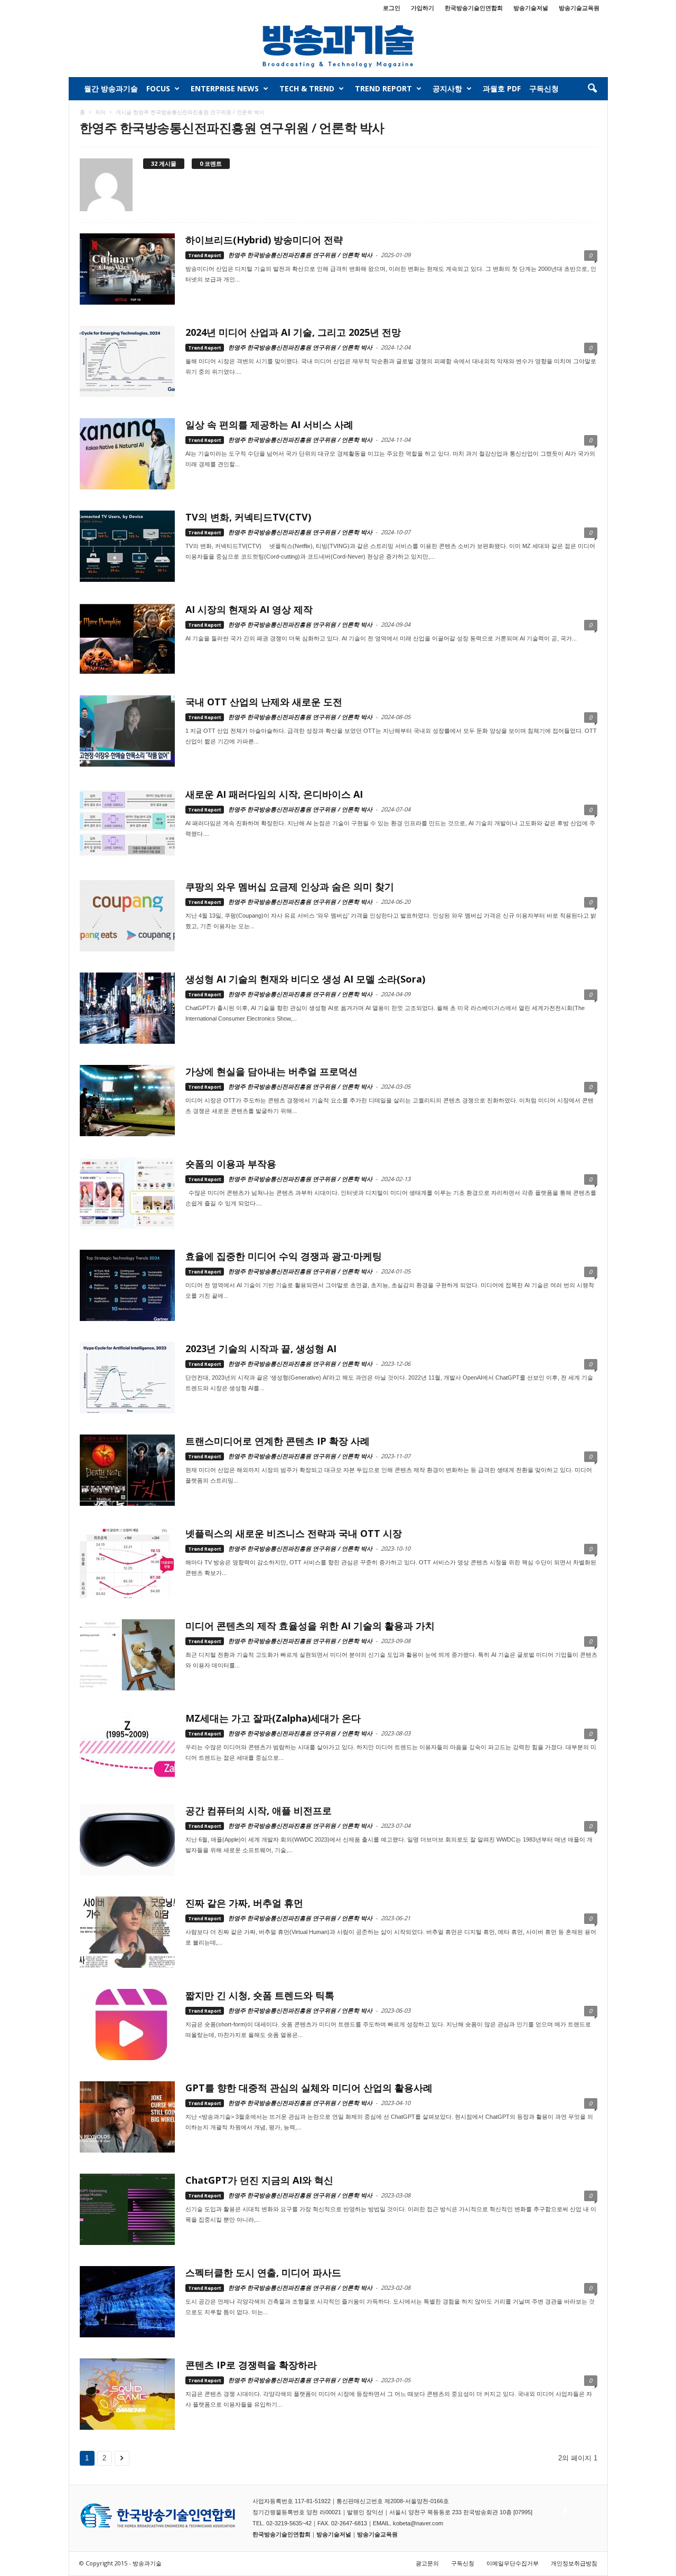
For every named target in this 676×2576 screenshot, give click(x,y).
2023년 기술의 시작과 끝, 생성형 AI (261, 1348)
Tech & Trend (307, 88)
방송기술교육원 (579, 8)
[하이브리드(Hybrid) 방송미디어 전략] (127, 269)
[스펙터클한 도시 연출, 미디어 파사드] (127, 2302)
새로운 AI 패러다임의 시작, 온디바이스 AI (274, 794)
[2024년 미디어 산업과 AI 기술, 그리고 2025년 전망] (127, 361)
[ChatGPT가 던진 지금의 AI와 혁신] (127, 2209)
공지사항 (447, 88)
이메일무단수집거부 (513, 2563)
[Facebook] (564, 2508)
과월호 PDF (502, 88)
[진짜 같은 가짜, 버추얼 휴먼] (127, 1932)
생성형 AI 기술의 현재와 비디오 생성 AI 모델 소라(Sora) (305, 979)
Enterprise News (225, 88)
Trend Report (383, 88)
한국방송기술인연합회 (474, 8)
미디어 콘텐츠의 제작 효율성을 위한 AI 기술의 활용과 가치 (310, 1626)
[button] (592, 89)
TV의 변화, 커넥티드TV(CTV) (248, 517)
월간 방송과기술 (111, 88)
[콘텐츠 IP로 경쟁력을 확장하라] (127, 2394)
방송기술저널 (531, 8)
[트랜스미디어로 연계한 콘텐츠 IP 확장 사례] (127, 1470)
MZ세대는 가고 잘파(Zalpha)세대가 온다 (273, 1718)
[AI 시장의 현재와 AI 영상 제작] (127, 639)
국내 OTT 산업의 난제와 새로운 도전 (264, 702)
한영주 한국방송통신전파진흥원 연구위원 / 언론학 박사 (300, 255)
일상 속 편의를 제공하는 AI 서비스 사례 (269, 424)
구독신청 (544, 88)
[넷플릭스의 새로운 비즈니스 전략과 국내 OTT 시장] (127, 1563)
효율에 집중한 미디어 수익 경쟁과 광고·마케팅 (284, 1256)
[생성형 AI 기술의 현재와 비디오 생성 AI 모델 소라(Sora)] (127, 1008)
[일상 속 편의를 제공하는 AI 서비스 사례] (127, 454)
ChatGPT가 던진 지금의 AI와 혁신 (259, 2180)
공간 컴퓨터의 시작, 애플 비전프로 (259, 1810)
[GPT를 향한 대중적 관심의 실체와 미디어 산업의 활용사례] (127, 2117)
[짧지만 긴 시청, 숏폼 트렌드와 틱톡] (127, 2025)
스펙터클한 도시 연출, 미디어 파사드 (263, 2272)
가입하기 (422, 8)
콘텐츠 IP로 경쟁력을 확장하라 (251, 2365)
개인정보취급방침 (574, 2563)
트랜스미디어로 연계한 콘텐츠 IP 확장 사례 (278, 1441)
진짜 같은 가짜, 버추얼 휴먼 (244, 1903)
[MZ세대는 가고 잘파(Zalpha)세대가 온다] (127, 1747)
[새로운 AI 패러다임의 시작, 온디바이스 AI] (127, 823)
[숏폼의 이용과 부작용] (127, 1193)
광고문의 (427, 2563)
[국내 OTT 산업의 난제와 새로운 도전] (127, 731)
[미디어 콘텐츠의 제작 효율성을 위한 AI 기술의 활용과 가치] (127, 1655)
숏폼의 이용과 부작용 (231, 1164)
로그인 (392, 8)
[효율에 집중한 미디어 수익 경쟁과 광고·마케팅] (127, 1285)
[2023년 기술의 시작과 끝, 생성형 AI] (127, 1378)
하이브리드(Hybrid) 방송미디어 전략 (264, 240)
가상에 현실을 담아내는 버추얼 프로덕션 (271, 1071)
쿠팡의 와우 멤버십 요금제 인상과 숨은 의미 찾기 (290, 886)
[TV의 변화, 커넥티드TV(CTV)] (127, 546)
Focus (158, 88)
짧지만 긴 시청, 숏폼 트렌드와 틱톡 (260, 1995)
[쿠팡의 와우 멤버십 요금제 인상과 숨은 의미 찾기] (127, 916)
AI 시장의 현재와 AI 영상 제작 (249, 609)
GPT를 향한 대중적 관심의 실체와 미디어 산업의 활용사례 (309, 2088)
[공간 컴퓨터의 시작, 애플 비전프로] (127, 1840)
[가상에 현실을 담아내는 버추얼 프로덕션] (127, 1101)
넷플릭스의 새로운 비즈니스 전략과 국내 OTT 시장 (294, 1533)
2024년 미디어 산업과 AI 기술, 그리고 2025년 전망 (293, 332)
